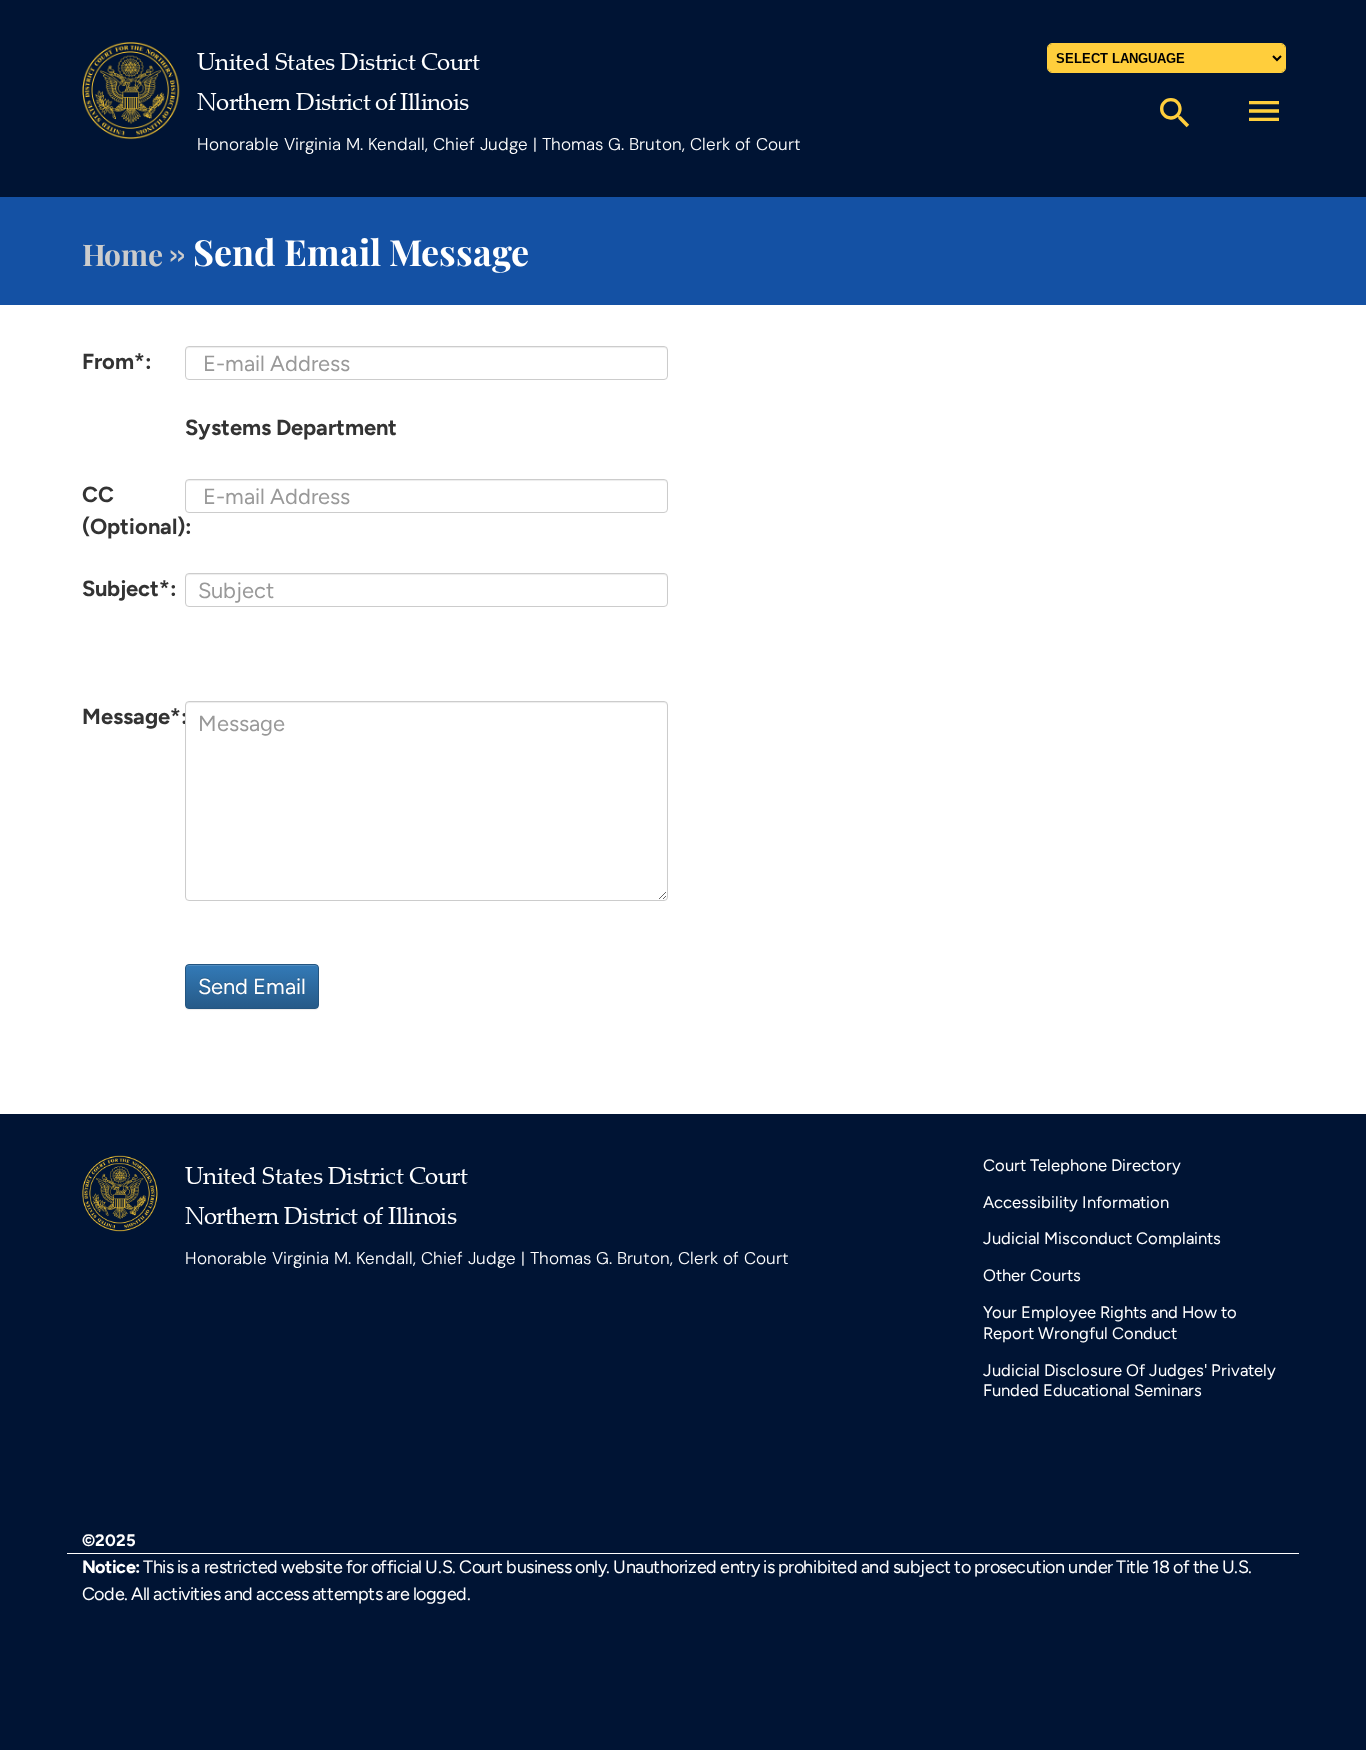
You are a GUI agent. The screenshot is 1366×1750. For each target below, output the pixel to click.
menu (1264, 111)
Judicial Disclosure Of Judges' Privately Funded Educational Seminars (1129, 1380)
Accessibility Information (1076, 1202)
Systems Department (291, 427)
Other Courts (1032, 1275)
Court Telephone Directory (1082, 1165)
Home (122, 254)
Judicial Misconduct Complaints (1102, 1238)
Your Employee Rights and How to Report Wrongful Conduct (1110, 1322)
